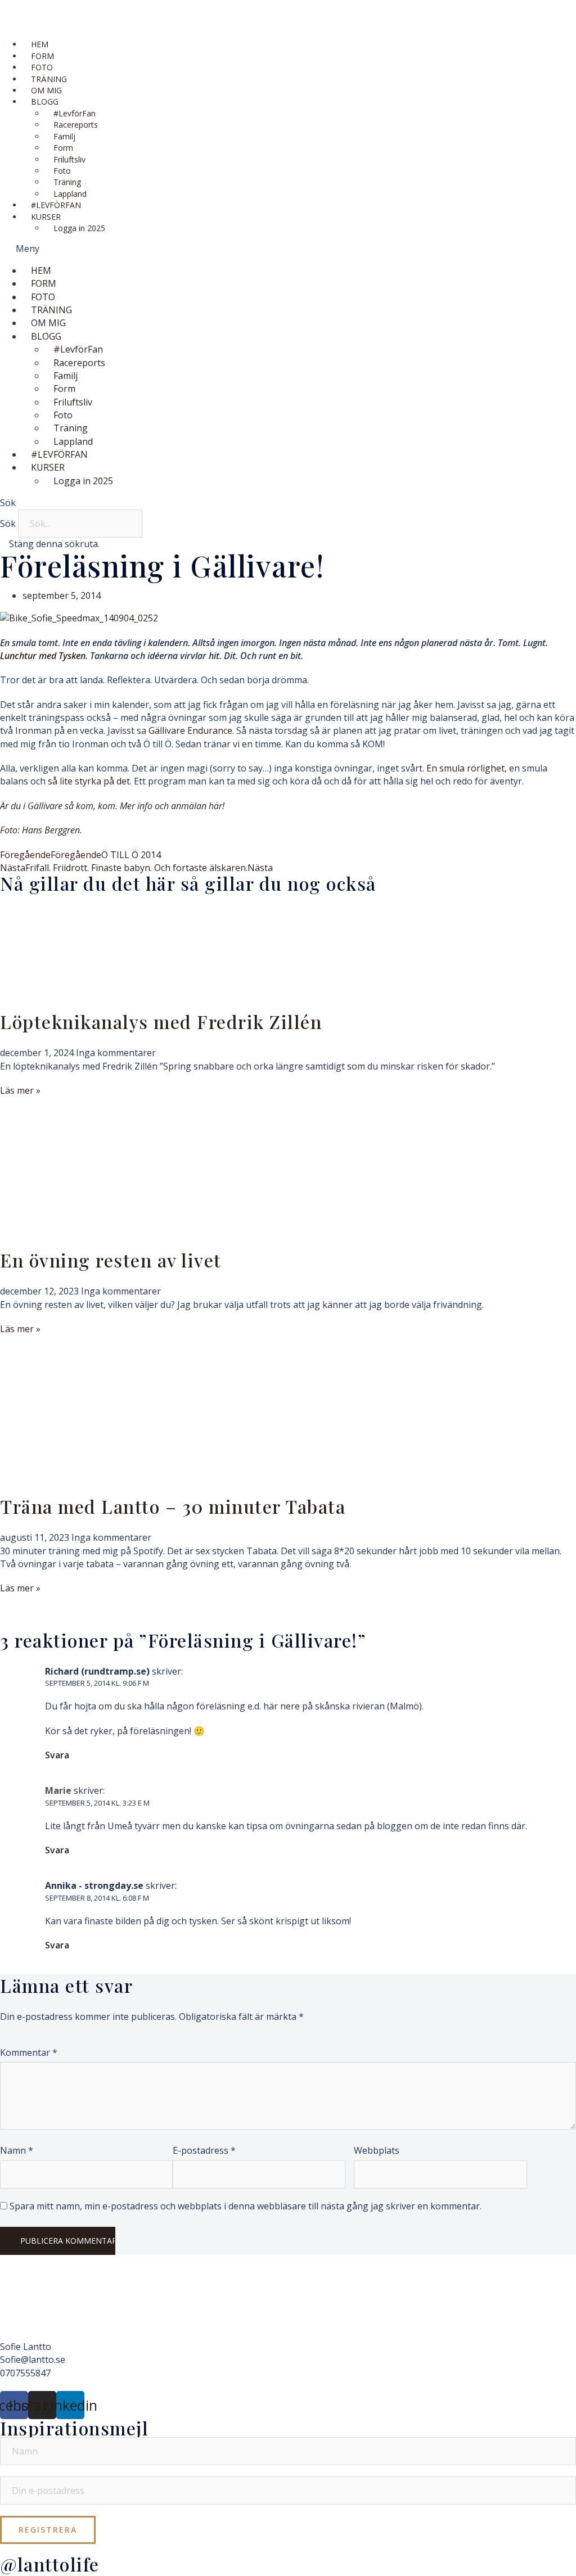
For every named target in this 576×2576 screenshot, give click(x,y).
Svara (57, 1755)
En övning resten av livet (111, 1260)
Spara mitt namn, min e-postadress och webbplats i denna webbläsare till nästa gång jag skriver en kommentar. (246, 2206)
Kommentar (29, 2052)
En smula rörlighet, (468, 768)
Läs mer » (20, 1090)
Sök (8, 524)
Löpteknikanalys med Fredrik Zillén (161, 1021)
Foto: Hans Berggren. (41, 830)
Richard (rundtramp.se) (97, 1671)
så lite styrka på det (89, 781)
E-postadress (204, 2150)
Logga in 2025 (79, 228)
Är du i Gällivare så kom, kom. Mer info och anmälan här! (112, 806)
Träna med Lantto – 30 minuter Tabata (173, 1506)
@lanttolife (50, 2564)
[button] (288, 249)
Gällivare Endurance (190, 730)
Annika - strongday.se (94, 1885)
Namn (17, 2150)
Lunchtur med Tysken (43, 656)
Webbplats (377, 2150)
